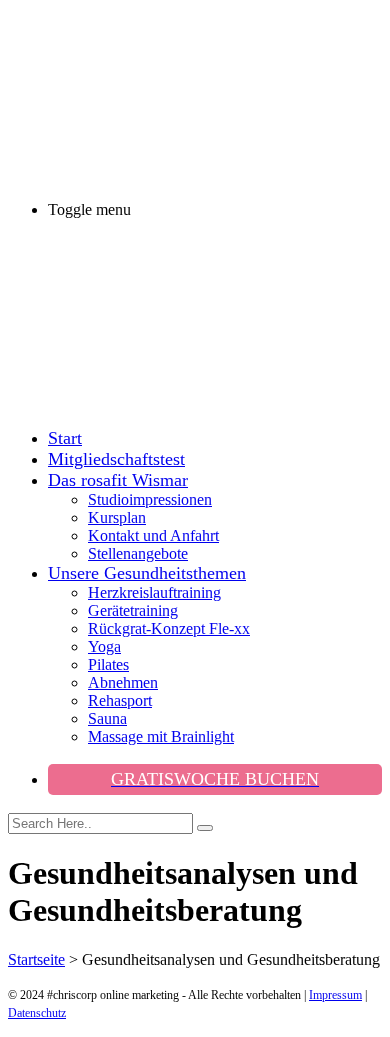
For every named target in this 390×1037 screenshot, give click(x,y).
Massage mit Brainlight (161, 736)
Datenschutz (37, 1013)
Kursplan (117, 517)
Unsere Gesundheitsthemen (147, 573)
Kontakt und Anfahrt (153, 535)
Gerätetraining (133, 610)
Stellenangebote (138, 553)
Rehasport (120, 700)
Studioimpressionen (150, 499)
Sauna (107, 718)
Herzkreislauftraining (154, 592)
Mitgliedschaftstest (116, 459)
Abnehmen (123, 682)
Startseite (36, 959)
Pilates (108, 664)
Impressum (335, 995)
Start (65, 438)
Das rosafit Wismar (118, 480)
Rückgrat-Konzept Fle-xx (169, 628)
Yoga (104, 646)
